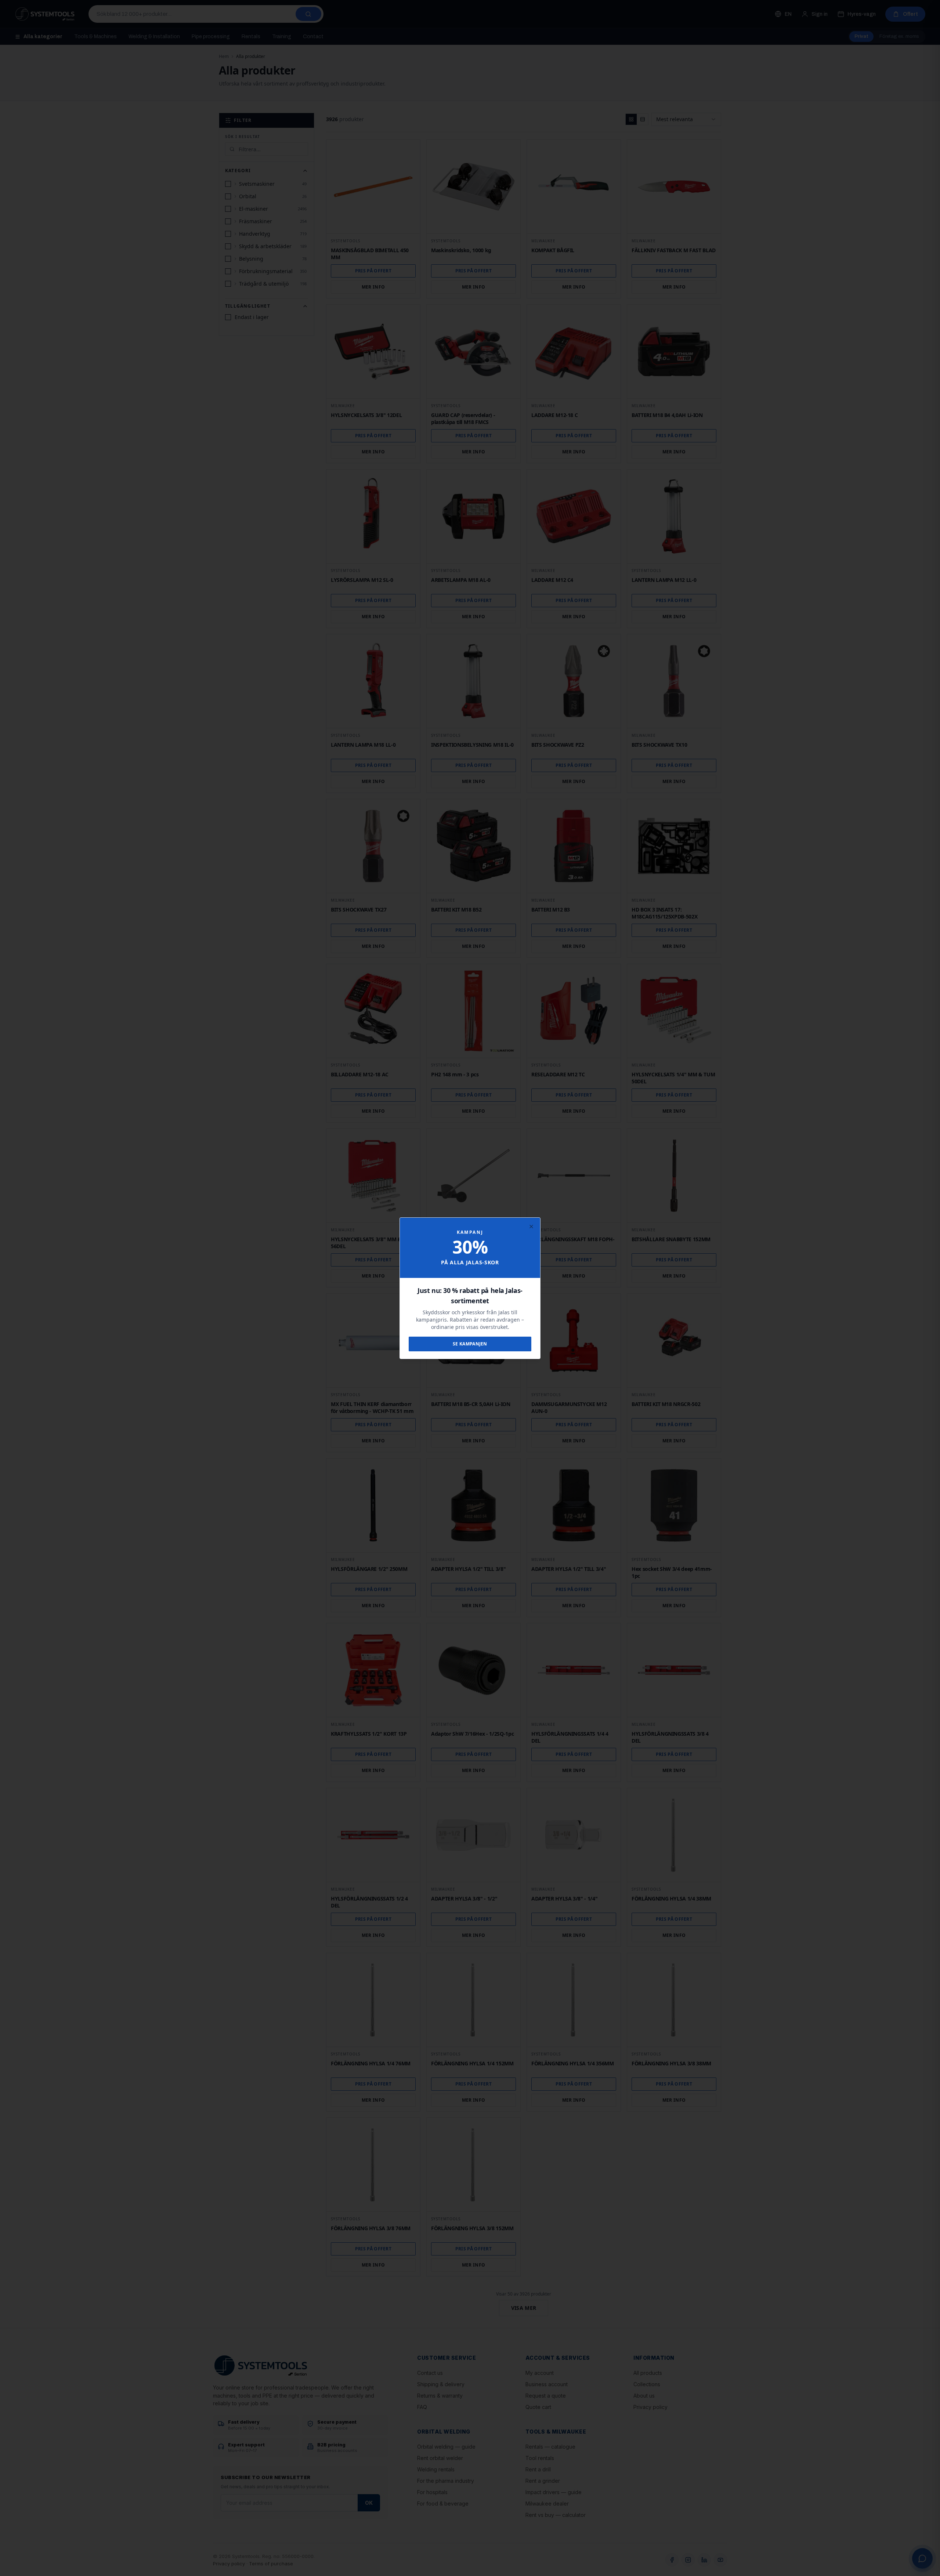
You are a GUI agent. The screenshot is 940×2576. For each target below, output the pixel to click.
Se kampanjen (470, 1344)
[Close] (531, 1227)
